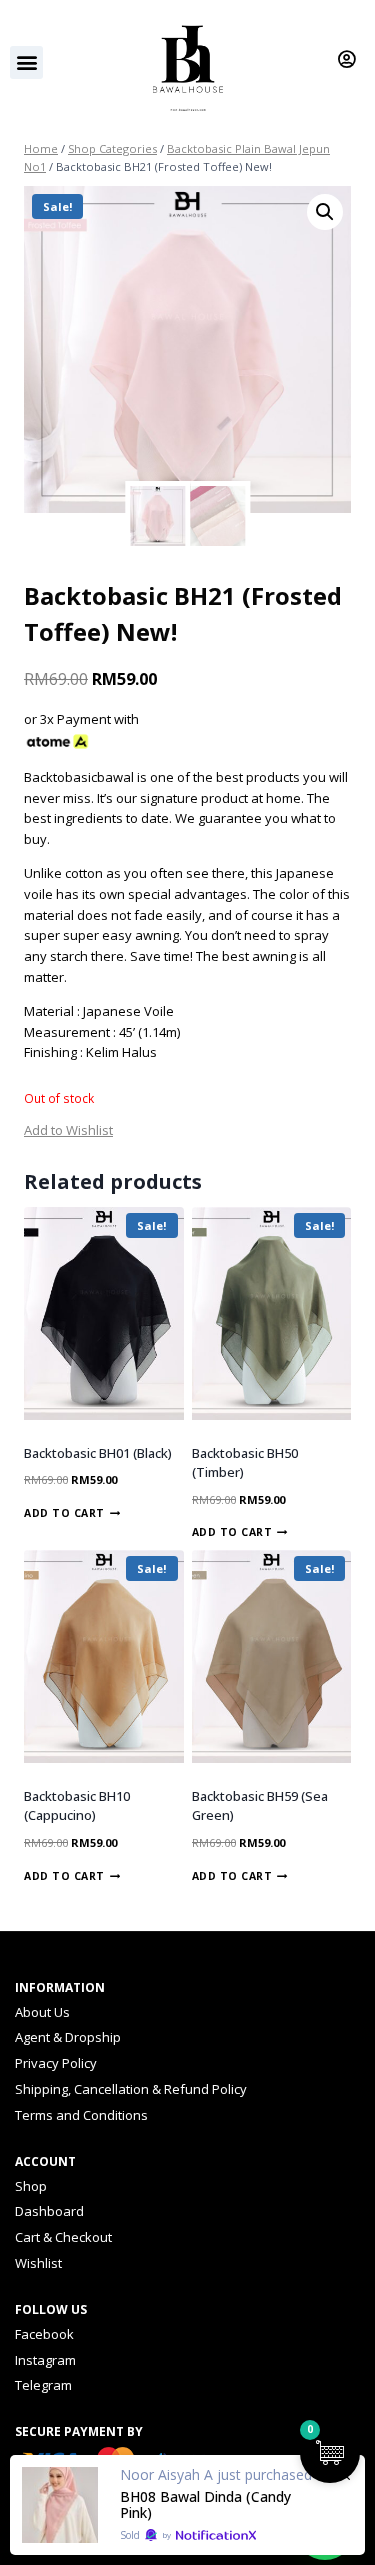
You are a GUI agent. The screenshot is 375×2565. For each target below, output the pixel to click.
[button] (26, 62)
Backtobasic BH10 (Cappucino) (77, 1806)
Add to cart (64, 1513)
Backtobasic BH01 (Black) (98, 1453)
